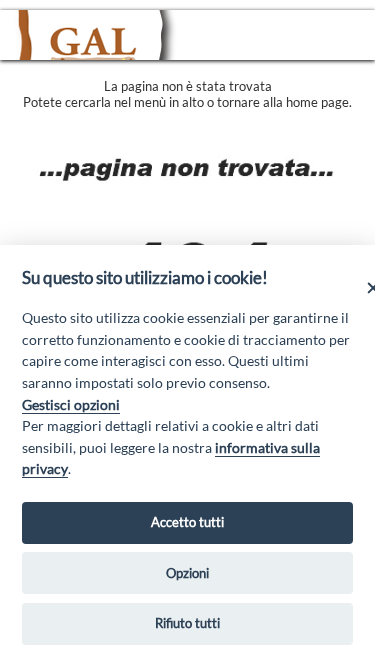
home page (317, 102)
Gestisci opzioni (71, 404)
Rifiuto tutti (187, 623)
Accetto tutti (187, 522)
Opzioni (187, 573)
